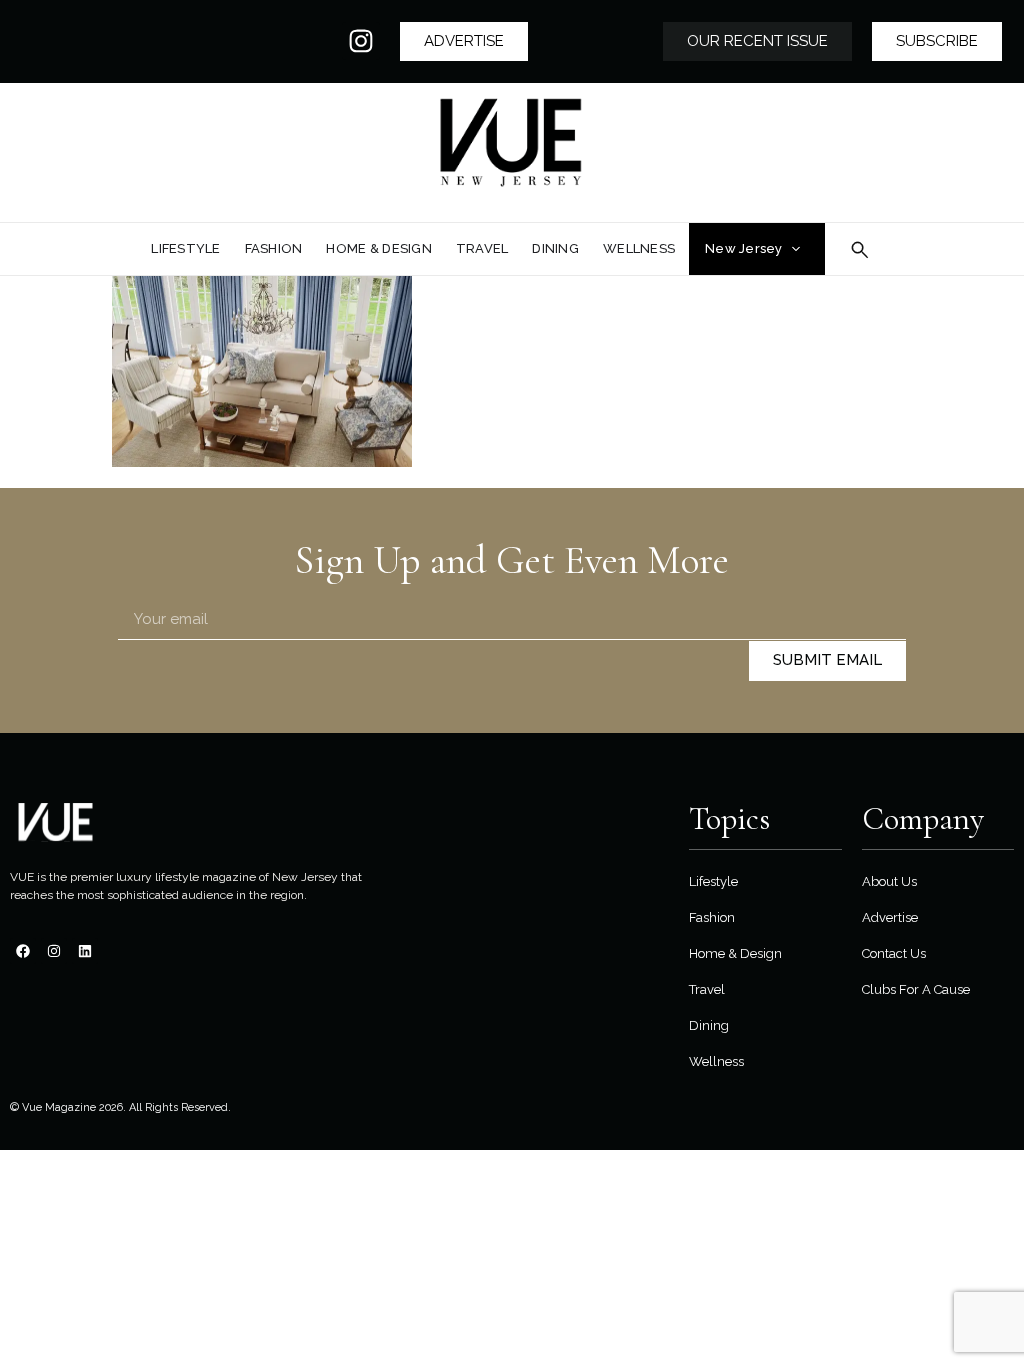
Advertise (890, 917)
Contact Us (894, 953)
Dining (709, 1025)
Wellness (716, 1061)
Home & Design (735, 953)
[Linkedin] (85, 951)
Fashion (712, 917)
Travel (707, 989)
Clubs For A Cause (916, 989)
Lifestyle (713, 881)
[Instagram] (361, 41)
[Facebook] (23, 951)
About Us (889, 881)
